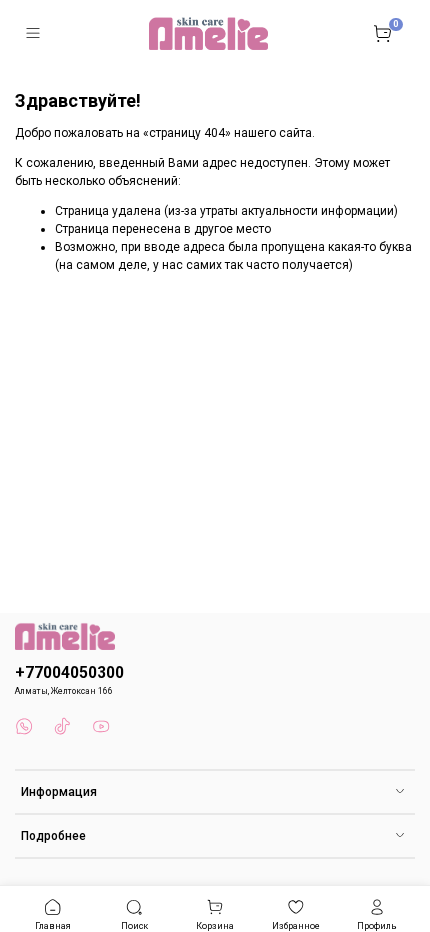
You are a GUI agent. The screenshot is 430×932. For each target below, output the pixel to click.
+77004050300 (69, 673)
